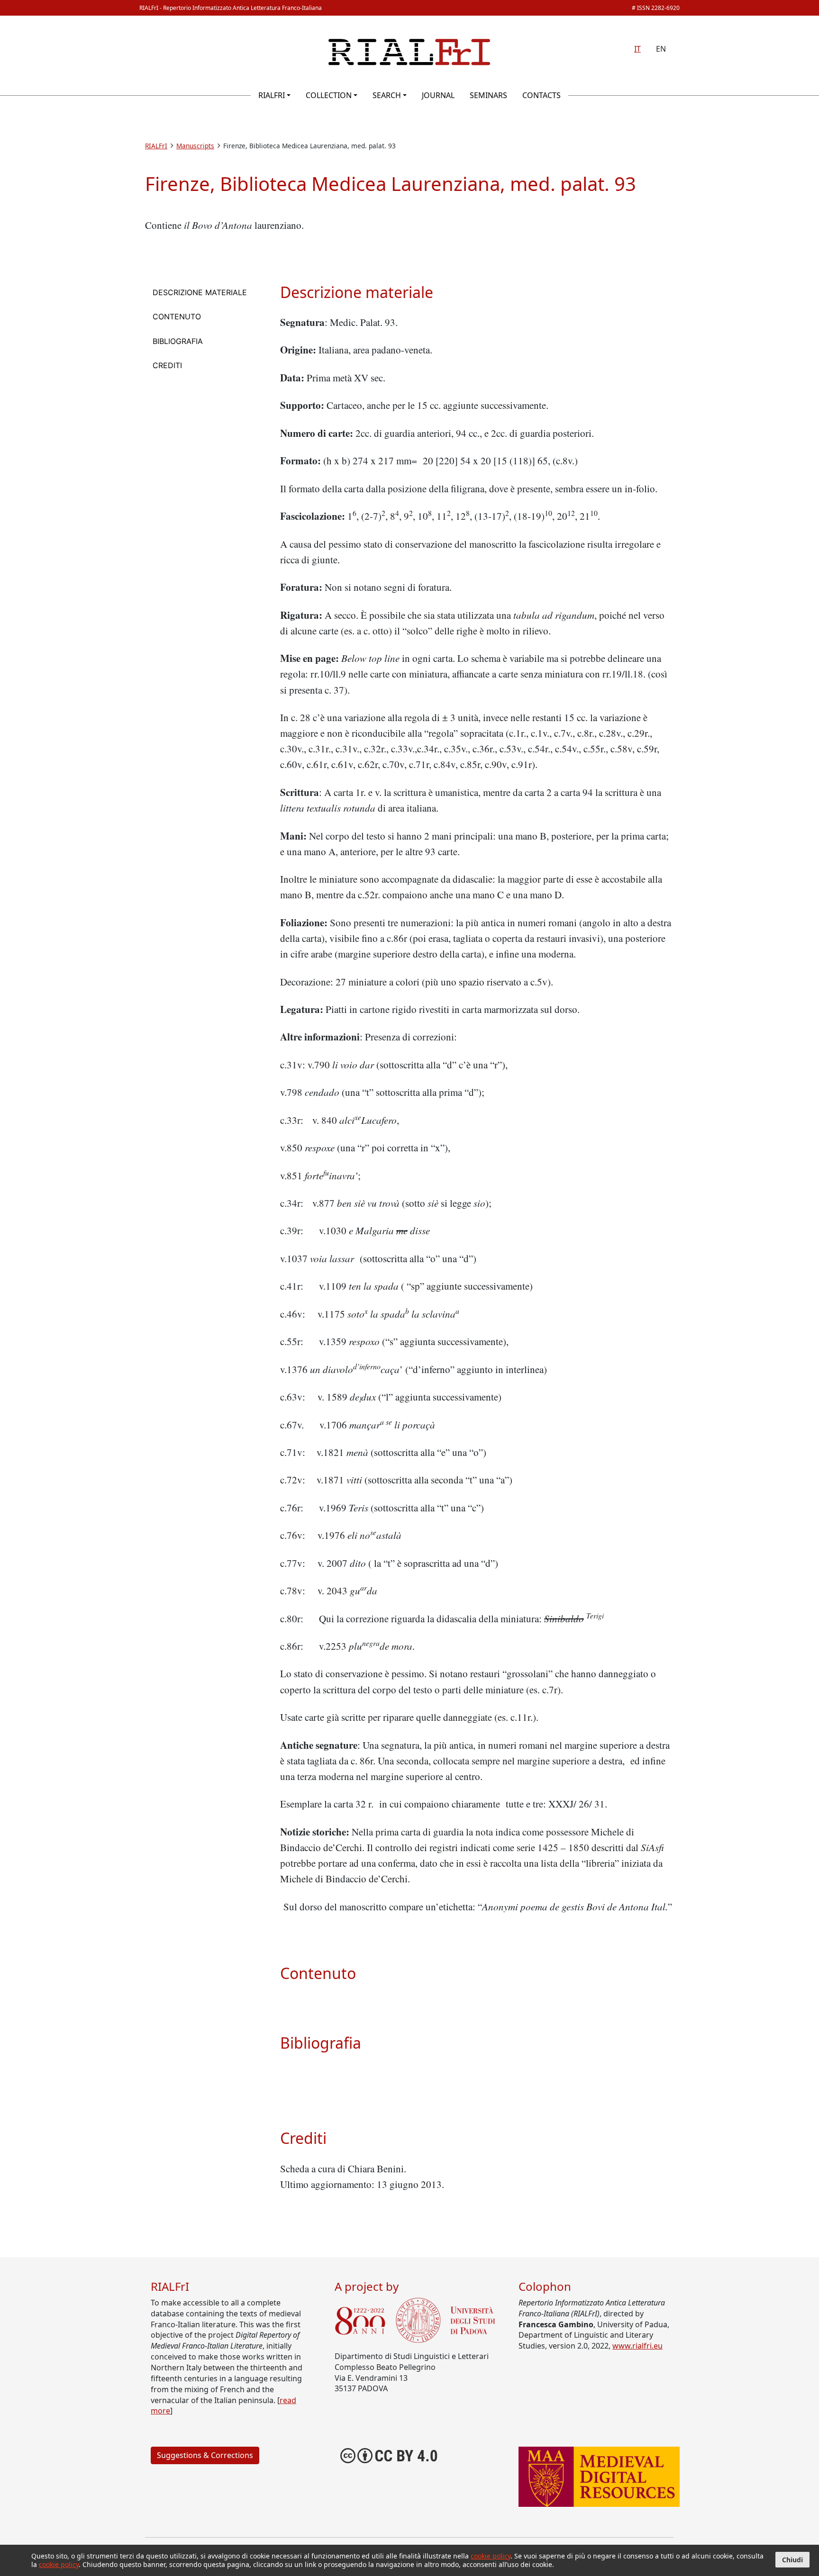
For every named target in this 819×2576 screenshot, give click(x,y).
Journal (438, 95)
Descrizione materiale (200, 292)
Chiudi (792, 2560)
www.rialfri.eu (637, 2346)
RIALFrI (272, 95)
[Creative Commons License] (389, 2455)
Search (387, 95)
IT (637, 49)
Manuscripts (195, 146)
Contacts (541, 95)
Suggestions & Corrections (205, 2455)
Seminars (488, 95)
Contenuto (177, 316)
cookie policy (491, 2556)
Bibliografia (178, 341)
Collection (329, 95)
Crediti (167, 365)
